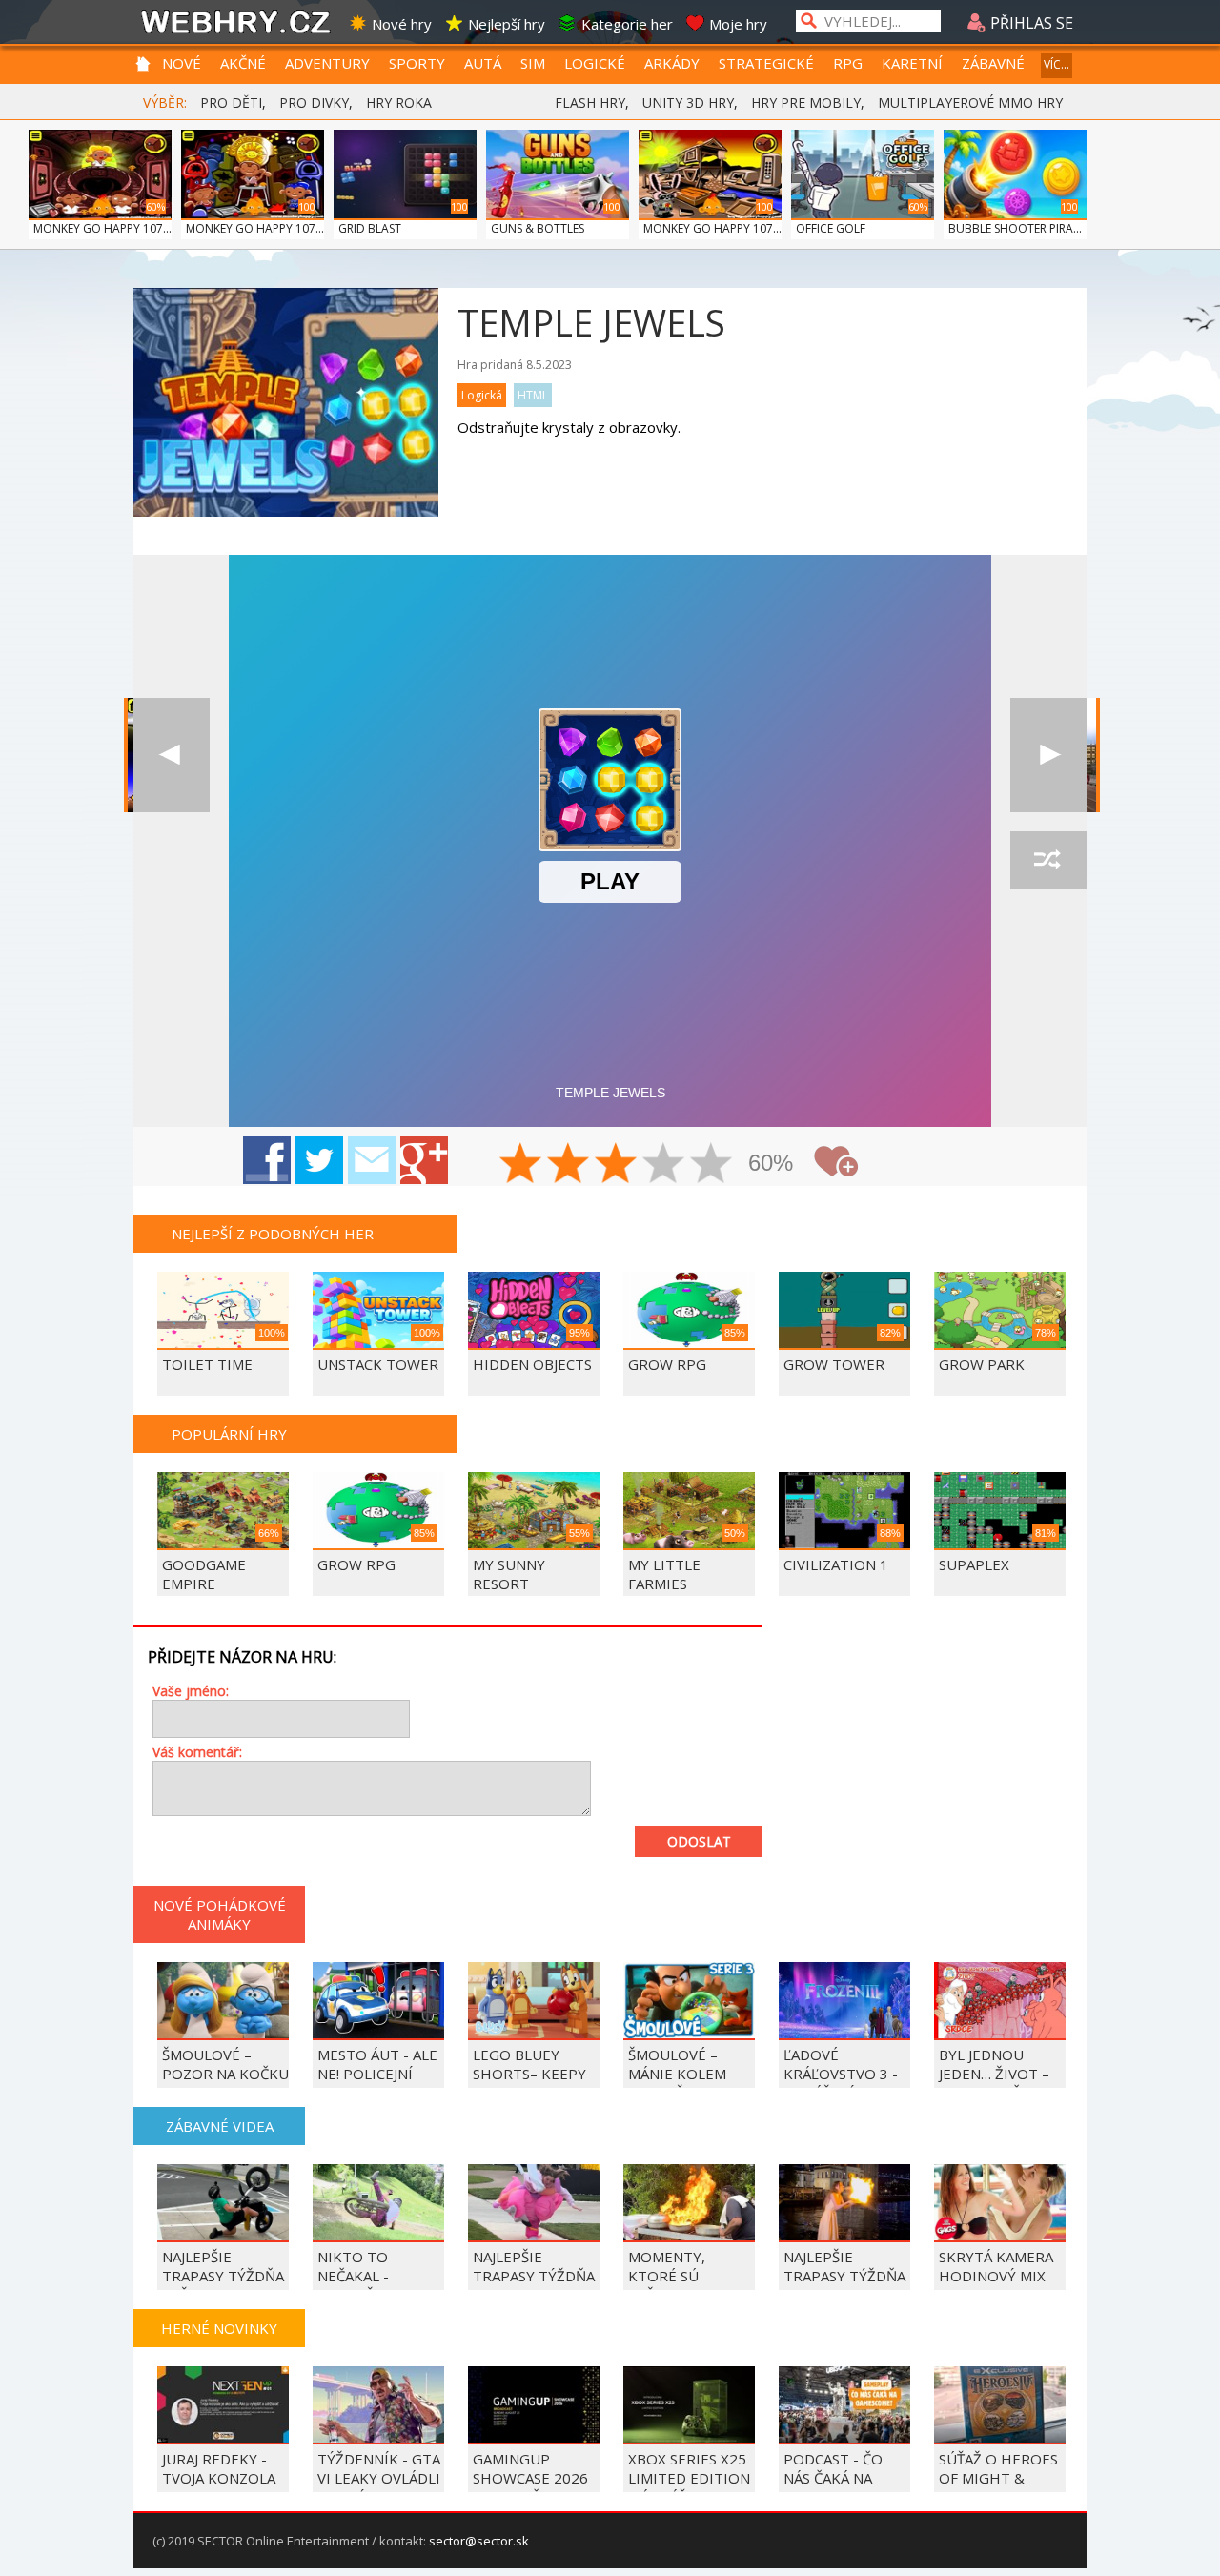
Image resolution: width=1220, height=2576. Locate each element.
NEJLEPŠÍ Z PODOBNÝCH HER (273, 1234)
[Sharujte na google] (424, 1160)
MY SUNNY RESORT (509, 1574)
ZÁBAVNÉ (993, 63)
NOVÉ (182, 63)
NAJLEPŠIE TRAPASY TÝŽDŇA (844, 2266)
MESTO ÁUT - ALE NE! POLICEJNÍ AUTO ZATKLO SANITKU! (377, 2083)
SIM (533, 63)
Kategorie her (627, 24)
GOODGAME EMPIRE (204, 1574)
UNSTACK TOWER (378, 1364)
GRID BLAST (370, 228)
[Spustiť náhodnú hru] (1048, 860)
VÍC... (1057, 64)
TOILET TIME (207, 1364)
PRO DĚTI (231, 102)
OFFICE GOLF (831, 228)
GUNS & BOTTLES (538, 228)
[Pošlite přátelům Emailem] (372, 1160)
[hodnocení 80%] (664, 1165)
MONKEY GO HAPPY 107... (102, 228)
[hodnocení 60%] (617, 1165)
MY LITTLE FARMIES (664, 1574)
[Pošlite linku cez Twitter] (319, 1160)
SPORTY (417, 63)
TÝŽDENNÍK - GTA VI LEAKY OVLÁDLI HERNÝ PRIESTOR (379, 2478)
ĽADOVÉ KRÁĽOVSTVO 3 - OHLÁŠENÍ (841, 2074)
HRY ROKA (399, 102)
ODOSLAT (699, 1841)
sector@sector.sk (479, 2541)
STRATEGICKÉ (766, 63)
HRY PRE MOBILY (806, 102)
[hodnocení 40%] (569, 1165)
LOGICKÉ (595, 63)
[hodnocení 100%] (712, 1165)
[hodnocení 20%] (521, 1165)
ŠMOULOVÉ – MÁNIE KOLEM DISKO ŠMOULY (681, 2074)
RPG (848, 63)
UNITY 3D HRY (688, 102)
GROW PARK (982, 1364)
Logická (482, 395)
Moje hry (738, 24)
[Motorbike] (1048, 755)
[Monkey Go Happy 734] (172, 755)
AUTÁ (483, 63)
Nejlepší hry (507, 24)
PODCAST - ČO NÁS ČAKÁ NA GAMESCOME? (833, 2478)
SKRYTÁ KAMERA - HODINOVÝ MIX (1001, 2266)
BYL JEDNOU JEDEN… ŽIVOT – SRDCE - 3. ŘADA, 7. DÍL (996, 2083)
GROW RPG (667, 1364)
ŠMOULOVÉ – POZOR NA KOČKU (225, 2064)
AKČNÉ (243, 63)
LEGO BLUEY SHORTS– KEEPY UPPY (529, 2074)
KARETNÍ (912, 63)
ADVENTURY (327, 63)
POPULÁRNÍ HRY (229, 1434)
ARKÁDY (672, 63)
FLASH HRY (590, 102)
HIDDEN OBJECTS (532, 1364)
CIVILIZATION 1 (836, 1564)
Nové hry (402, 24)
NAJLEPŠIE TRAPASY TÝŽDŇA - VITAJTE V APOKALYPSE (534, 2285)
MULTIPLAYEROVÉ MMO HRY (970, 102)
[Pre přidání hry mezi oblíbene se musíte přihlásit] (836, 1162)
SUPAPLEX (974, 1564)
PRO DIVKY (314, 102)
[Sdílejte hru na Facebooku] (267, 1160)
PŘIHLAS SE (1030, 23)
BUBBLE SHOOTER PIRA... (1015, 228)
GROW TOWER (834, 1364)
